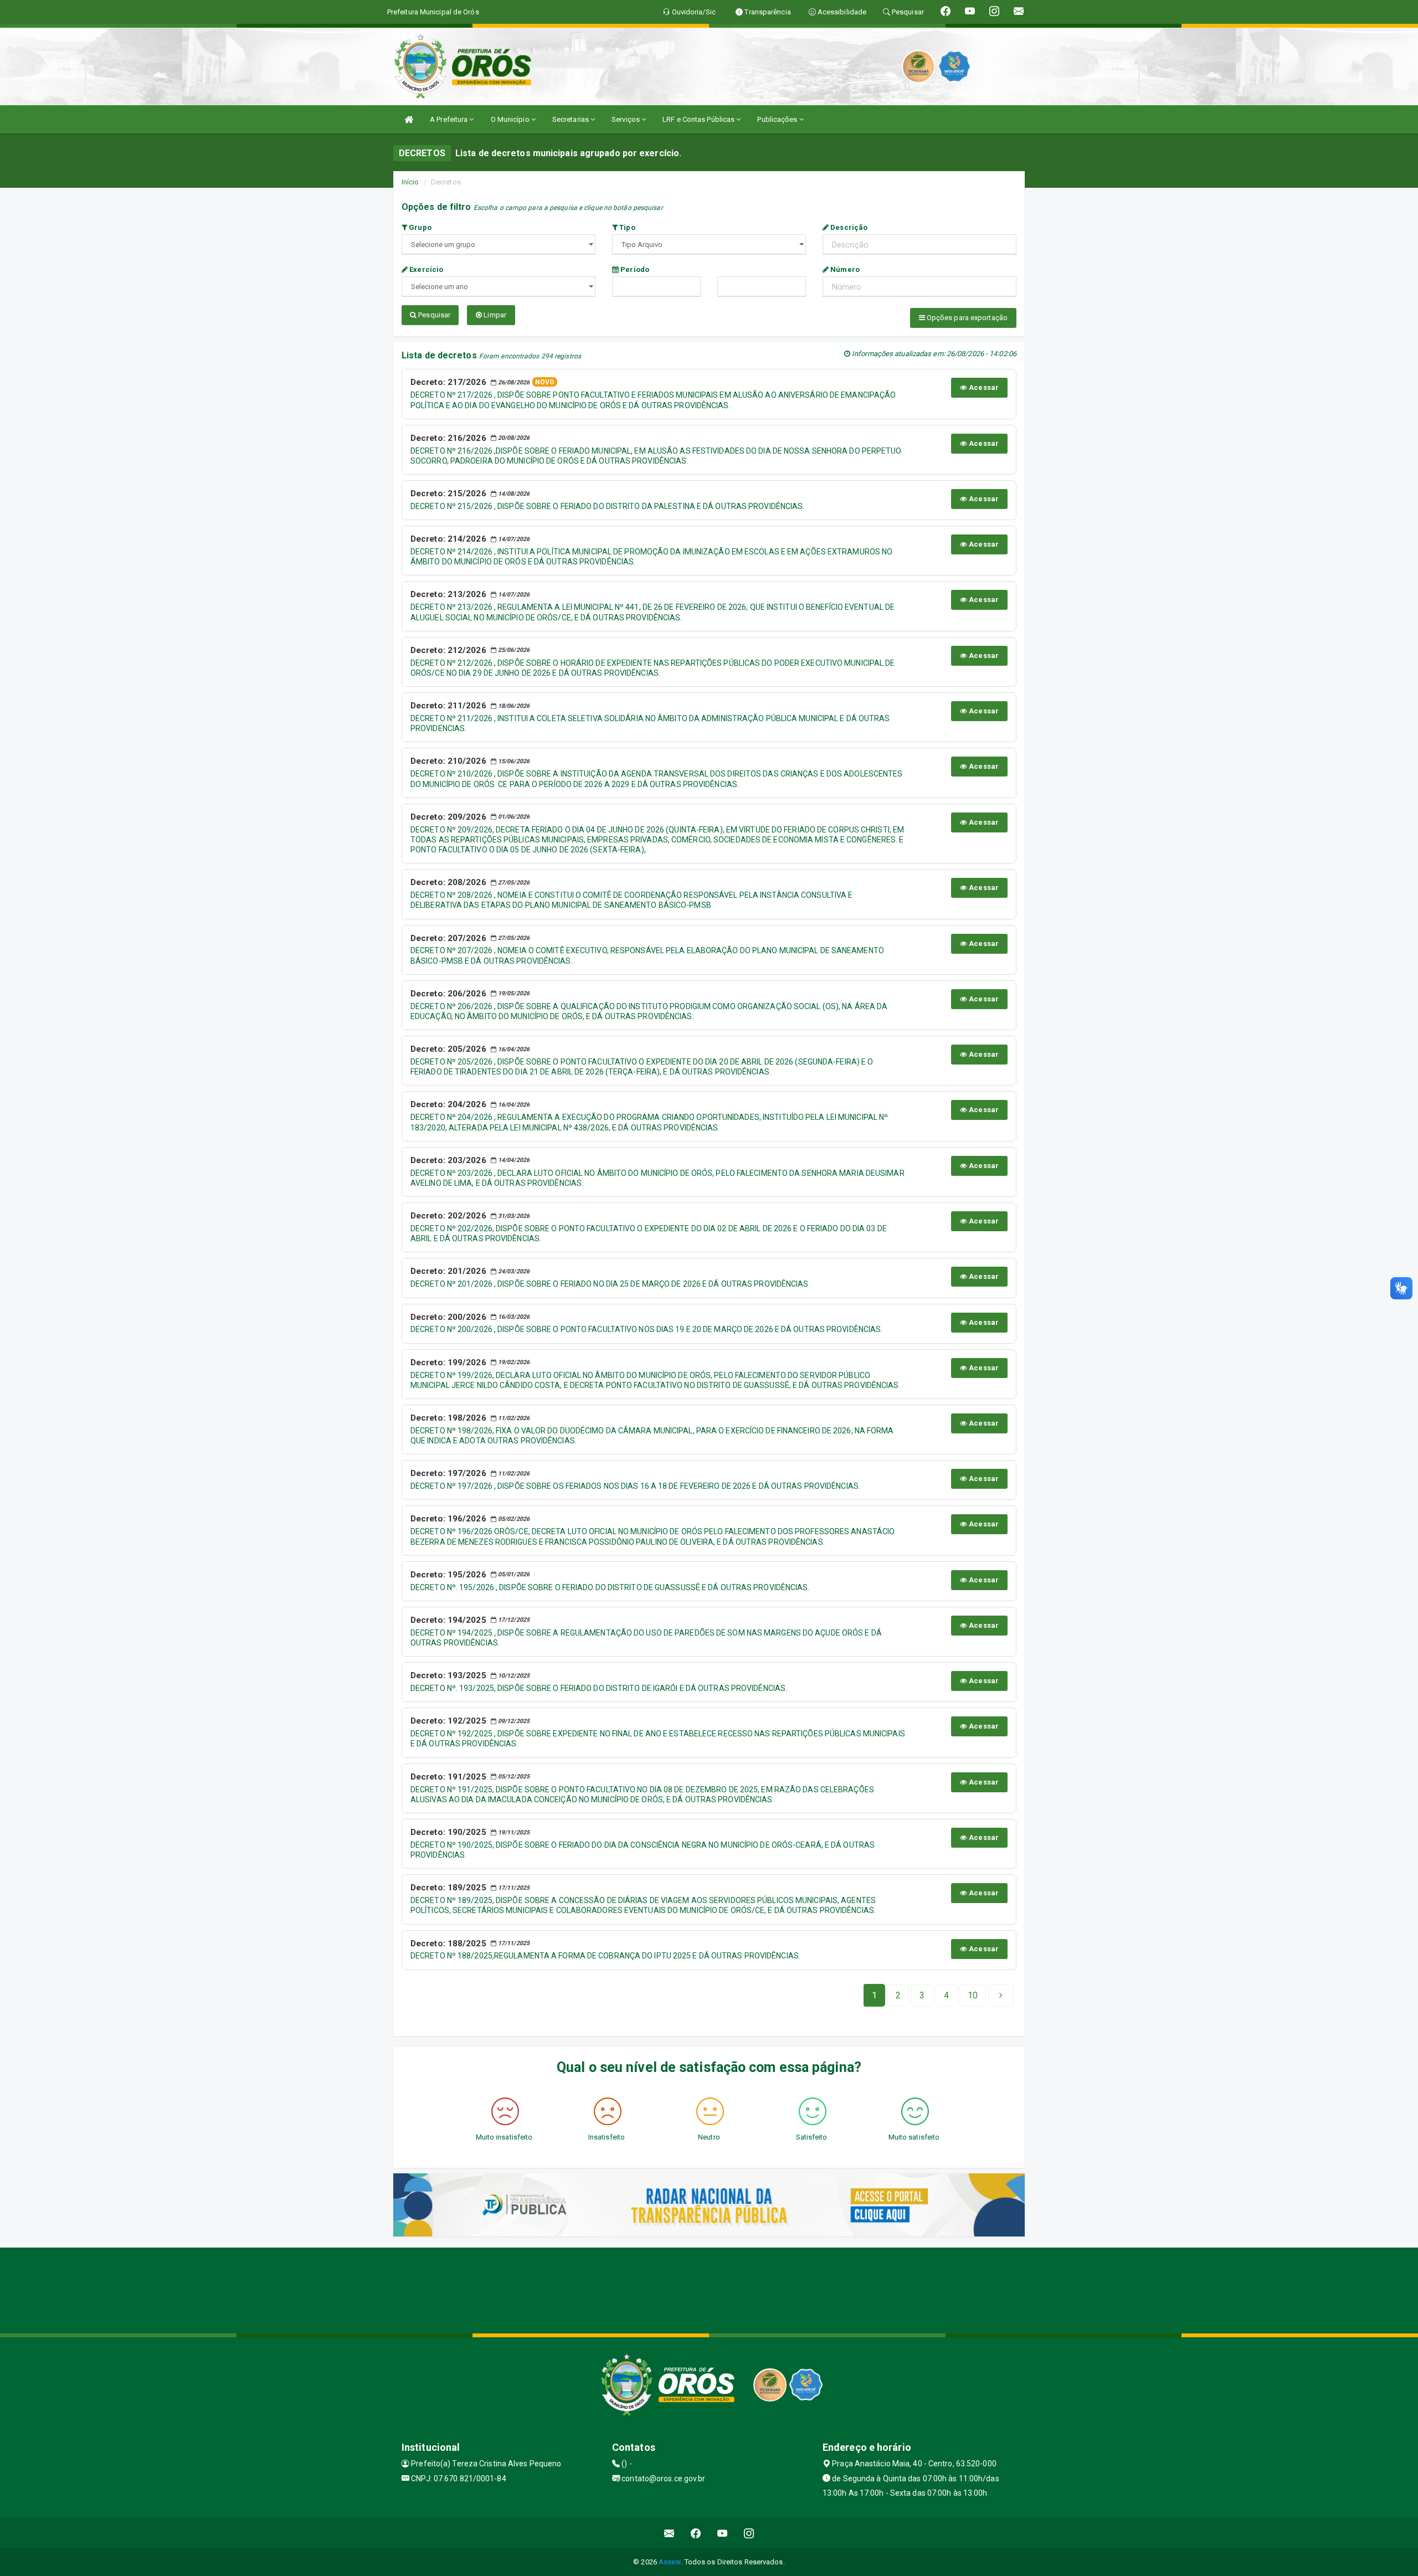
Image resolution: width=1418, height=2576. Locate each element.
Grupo (419, 227)
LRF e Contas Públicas (699, 119)
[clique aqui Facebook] (696, 2533)
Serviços (626, 119)
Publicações (778, 119)
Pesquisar (433, 315)
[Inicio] (409, 119)
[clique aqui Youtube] (723, 2533)
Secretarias (571, 119)
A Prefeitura (449, 119)
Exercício (425, 269)
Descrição (848, 227)
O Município (511, 119)
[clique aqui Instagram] (749, 2533)
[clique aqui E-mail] (669, 2533)
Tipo (626, 227)
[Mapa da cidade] (709, 2289)
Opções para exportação (966, 318)
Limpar (494, 315)
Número (844, 269)
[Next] (1001, 1996)
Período (634, 269)
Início (410, 182)
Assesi (670, 2562)
